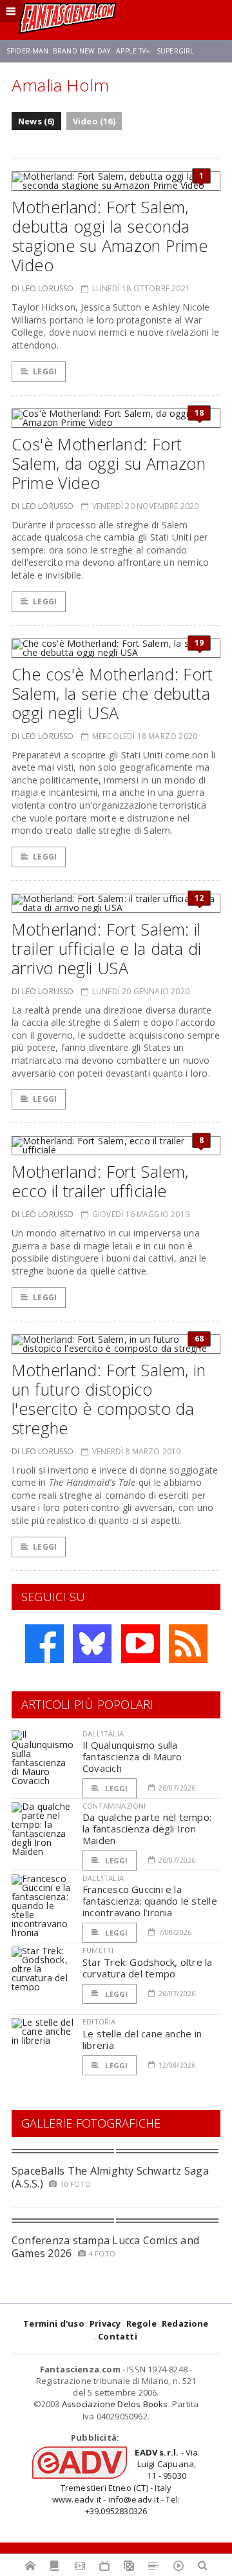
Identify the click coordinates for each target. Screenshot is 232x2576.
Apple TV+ (133, 51)
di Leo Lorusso (43, 288)
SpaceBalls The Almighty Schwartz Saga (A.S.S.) (110, 2177)
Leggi (45, 371)
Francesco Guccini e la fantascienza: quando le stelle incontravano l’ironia (150, 1901)
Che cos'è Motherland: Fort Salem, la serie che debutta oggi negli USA (112, 693)
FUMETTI (98, 1950)
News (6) (36, 121)
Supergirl (175, 51)
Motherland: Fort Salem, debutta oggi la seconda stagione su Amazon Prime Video (110, 236)
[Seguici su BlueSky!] (92, 1644)
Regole (141, 2323)
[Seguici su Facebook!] (44, 1644)
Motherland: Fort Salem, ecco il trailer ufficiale (100, 1181)
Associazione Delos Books (115, 2404)
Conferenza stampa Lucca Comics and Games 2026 (105, 2246)
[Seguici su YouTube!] (140, 1644)
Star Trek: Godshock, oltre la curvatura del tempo (148, 1968)
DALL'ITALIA (103, 1734)
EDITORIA (99, 2022)
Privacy (105, 2323)
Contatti (118, 2336)
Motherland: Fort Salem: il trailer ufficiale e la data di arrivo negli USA (106, 948)
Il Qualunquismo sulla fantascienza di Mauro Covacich (132, 1756)
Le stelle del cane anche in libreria (142, 2039)
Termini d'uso (54, 2323)
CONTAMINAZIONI (114, 1806)
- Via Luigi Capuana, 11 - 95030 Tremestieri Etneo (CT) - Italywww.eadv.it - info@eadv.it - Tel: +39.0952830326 (125, 2482)
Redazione (185, 2323)
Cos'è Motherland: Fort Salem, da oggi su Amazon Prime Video (109, 463)
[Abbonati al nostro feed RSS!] (188, 1644)
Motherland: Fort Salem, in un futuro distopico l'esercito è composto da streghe (109, 1399)
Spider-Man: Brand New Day (58, 51)
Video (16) (94, 121)
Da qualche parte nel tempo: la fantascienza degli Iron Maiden (147, 1829)
